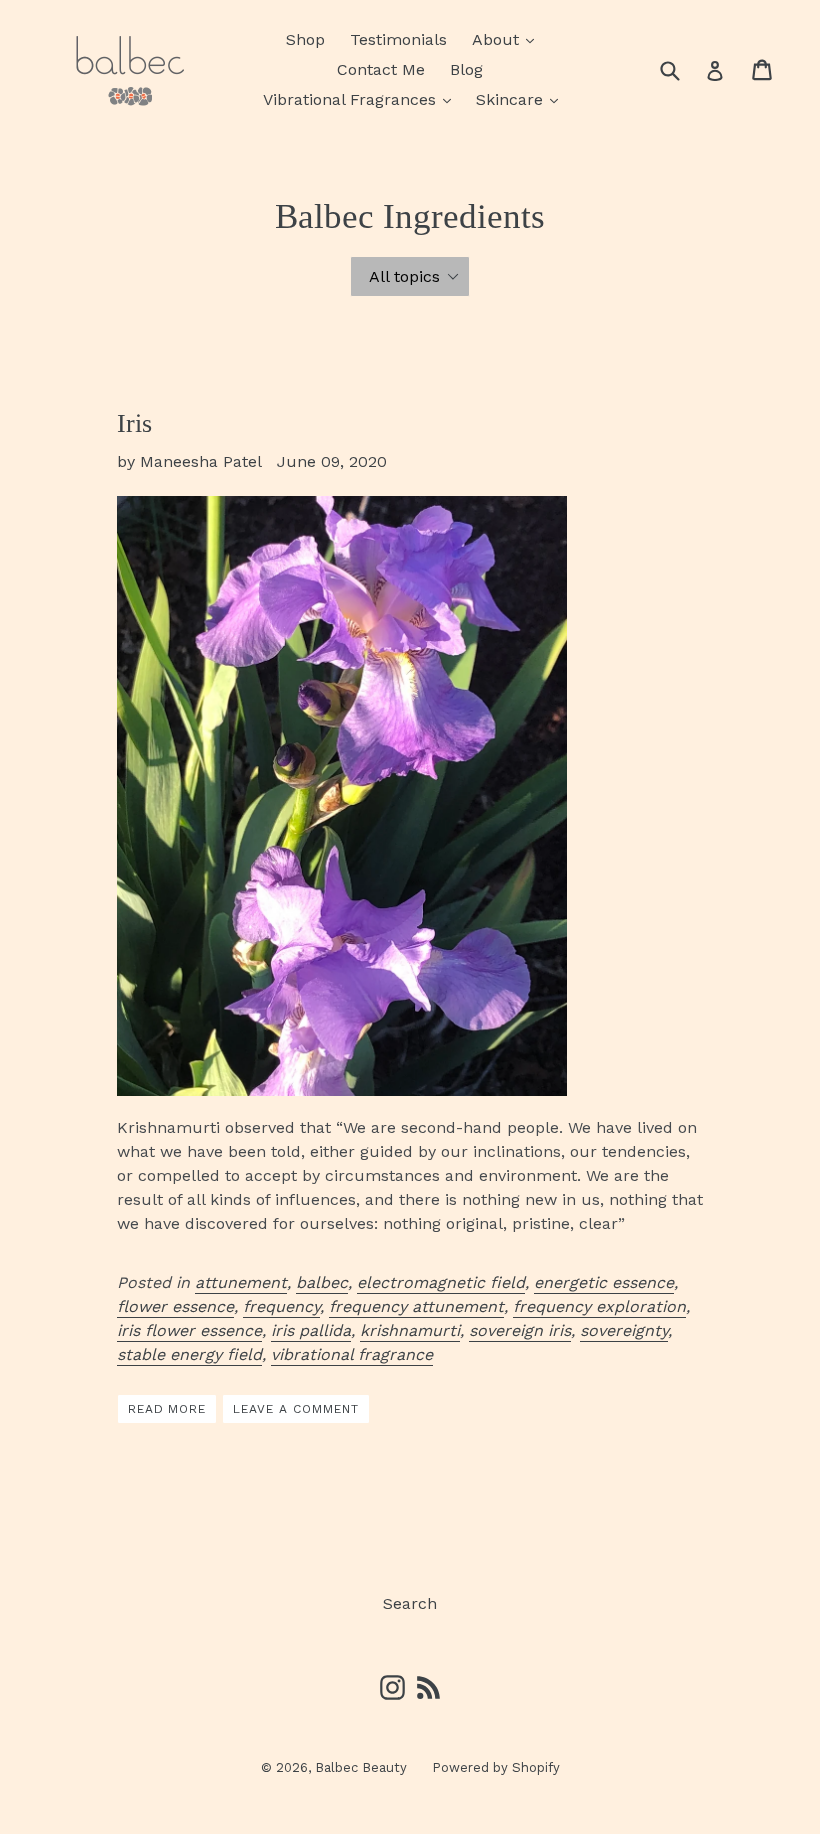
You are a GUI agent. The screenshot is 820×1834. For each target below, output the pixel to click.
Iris (134, 423)
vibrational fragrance (352, 1354)
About (508, 39)
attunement (241, 1282)
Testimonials (398, 39)
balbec (322, 1282)
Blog (466, 69)
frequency (281, 1306)
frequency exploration (599, 1306)
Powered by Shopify (496, 1767)
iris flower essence (189, 1330)
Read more (167, 1409)
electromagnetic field (441, 1282)
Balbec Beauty (361, 1767)
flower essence (175, 1306)
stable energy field (189, 1354)
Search (410, 1603)
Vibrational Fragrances (362, 99)
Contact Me (381, 69)
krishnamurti (410, 1330)
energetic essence (604, 1282)
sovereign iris (520, 1330)
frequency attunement (416, 1306)
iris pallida (311, 1330)
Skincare (522, 99)
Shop (305, 39)
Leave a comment (295, 1409)
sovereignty (624, 1330)
